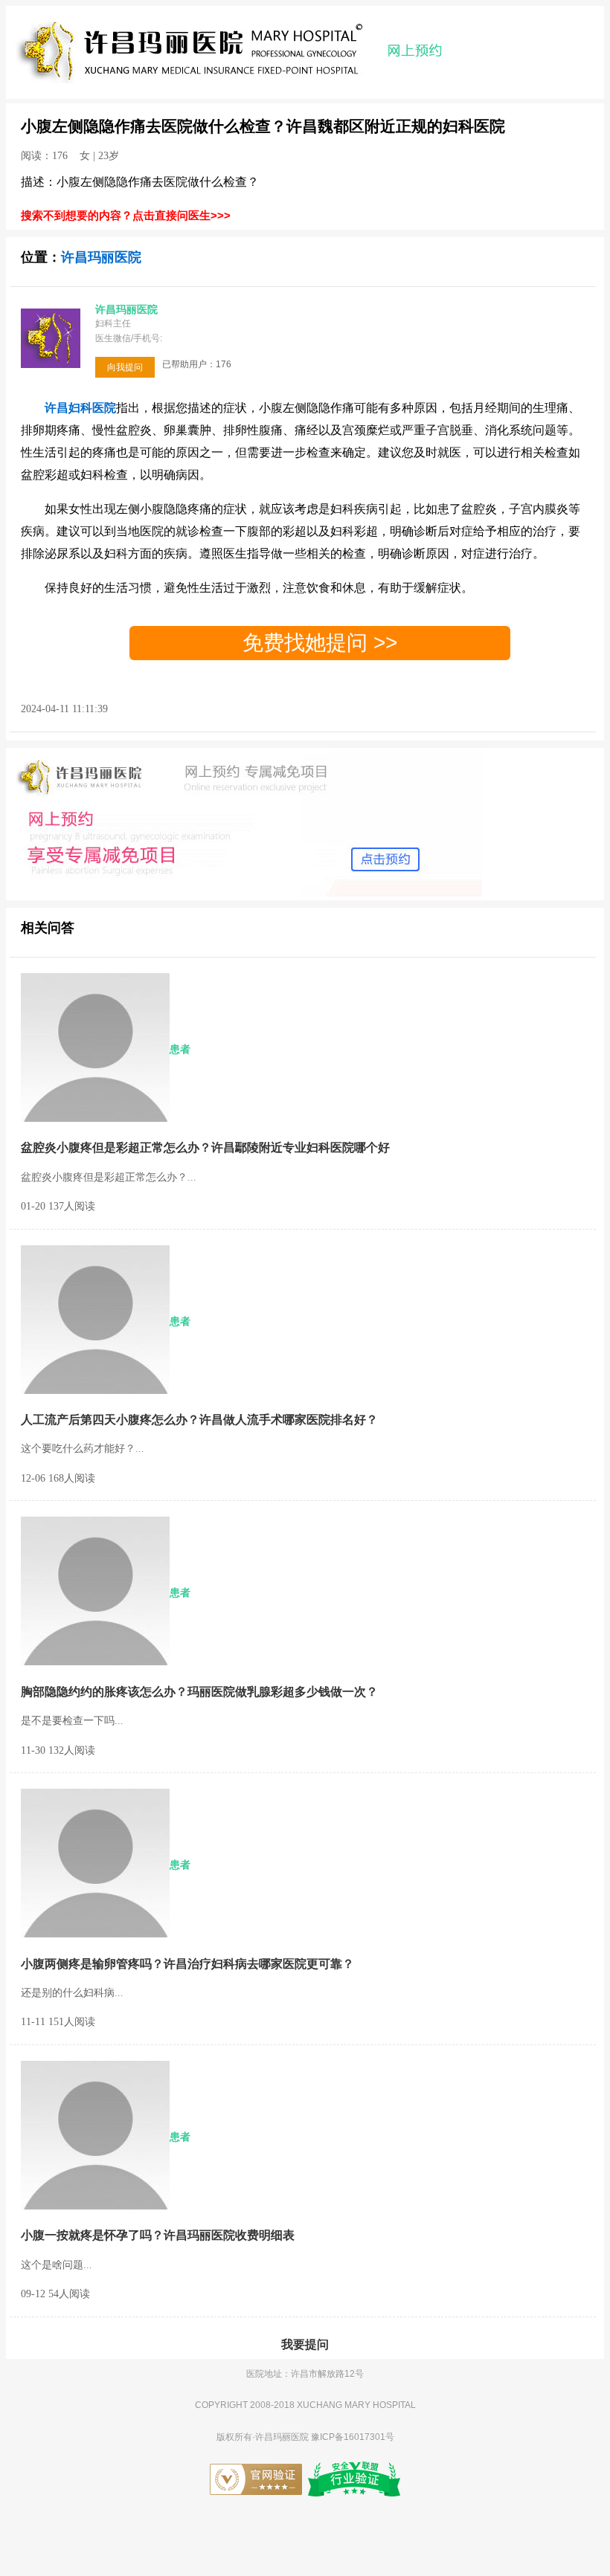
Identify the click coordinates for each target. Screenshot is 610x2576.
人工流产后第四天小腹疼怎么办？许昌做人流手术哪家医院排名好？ (199, 1420)
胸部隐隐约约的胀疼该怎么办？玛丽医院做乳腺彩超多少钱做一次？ (199, 1692)
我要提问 (305, 2344)
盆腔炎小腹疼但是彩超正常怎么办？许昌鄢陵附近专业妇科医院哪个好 (205, 1147)
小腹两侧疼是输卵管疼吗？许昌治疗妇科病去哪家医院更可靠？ (187, 1964)
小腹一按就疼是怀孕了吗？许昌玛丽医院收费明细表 (158, 2235)
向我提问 (125, 367)
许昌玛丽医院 (101, 257)
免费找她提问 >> (320, 643)
